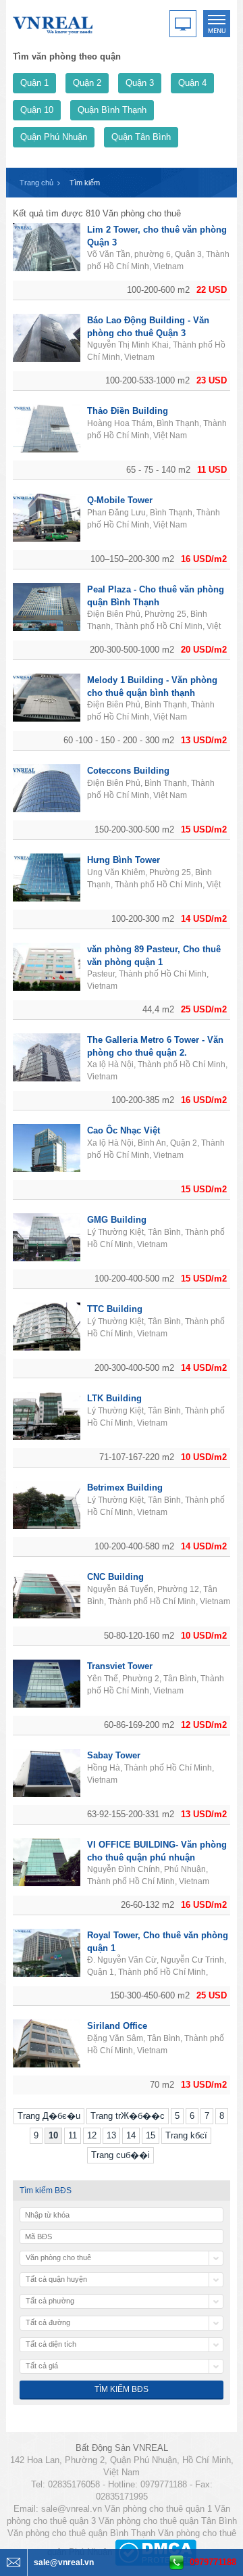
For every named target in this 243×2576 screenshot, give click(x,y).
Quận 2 (87, 83)
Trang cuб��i (120, 2155)
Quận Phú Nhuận (54, 137)
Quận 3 (140, 83)
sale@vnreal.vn (72, 2509)
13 (111, 2135)
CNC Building (115, 1577)
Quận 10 (37, 110)
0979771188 (213, 2562)
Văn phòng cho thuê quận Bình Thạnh (81, 2533)
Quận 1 (34, 83)
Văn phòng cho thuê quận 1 (158, 2509)
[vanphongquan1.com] (53, 23)
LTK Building (114, 1398)
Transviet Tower (120, 1666)
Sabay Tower (114, 1755)
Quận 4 (192, 83)
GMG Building (117, 1220)
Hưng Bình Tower (124, 860)
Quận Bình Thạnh (112, 110)
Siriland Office (117, 2026)
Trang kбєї (186, 2135)
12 (92, 2135)
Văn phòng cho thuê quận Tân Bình (168, 2521)
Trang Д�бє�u (49, 2116)
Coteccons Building (128, 771)
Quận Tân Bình (141, 137)
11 (73, 2135)
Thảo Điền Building (128, 411)
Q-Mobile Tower (120, 500)
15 (151, 2135)
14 (131, 2135)
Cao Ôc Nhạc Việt (124, 1130)
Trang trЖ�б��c (128, 2116)
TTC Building (115, 1309)
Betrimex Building (125, 1488)
